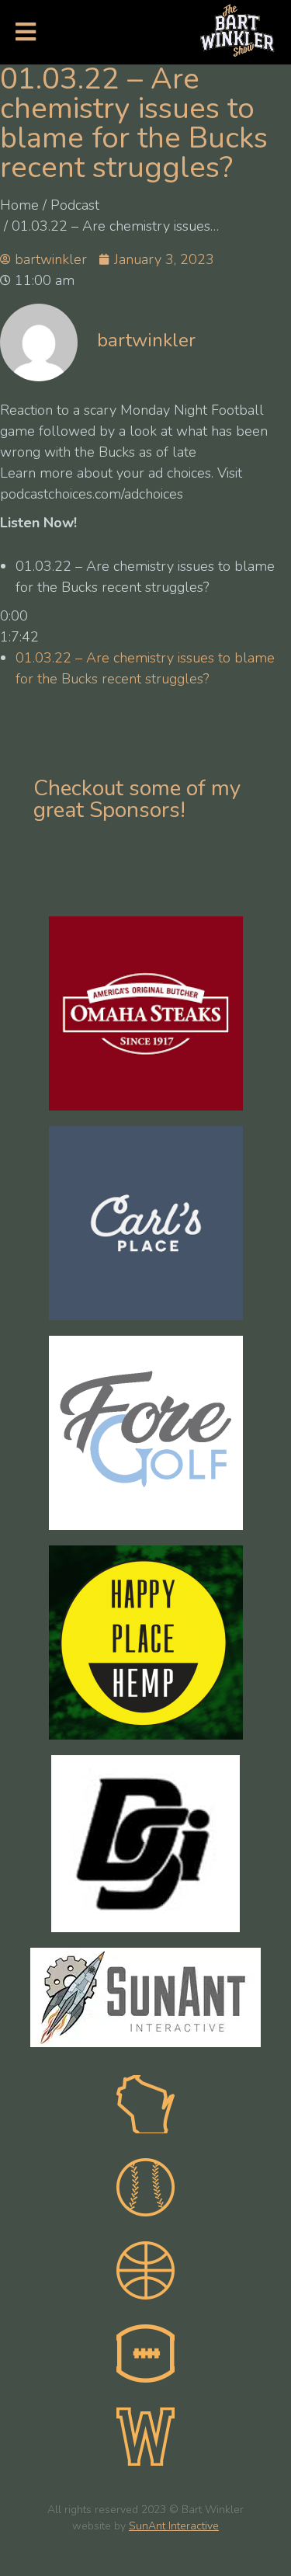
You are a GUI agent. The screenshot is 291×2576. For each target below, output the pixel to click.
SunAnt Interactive (174, 2527)
